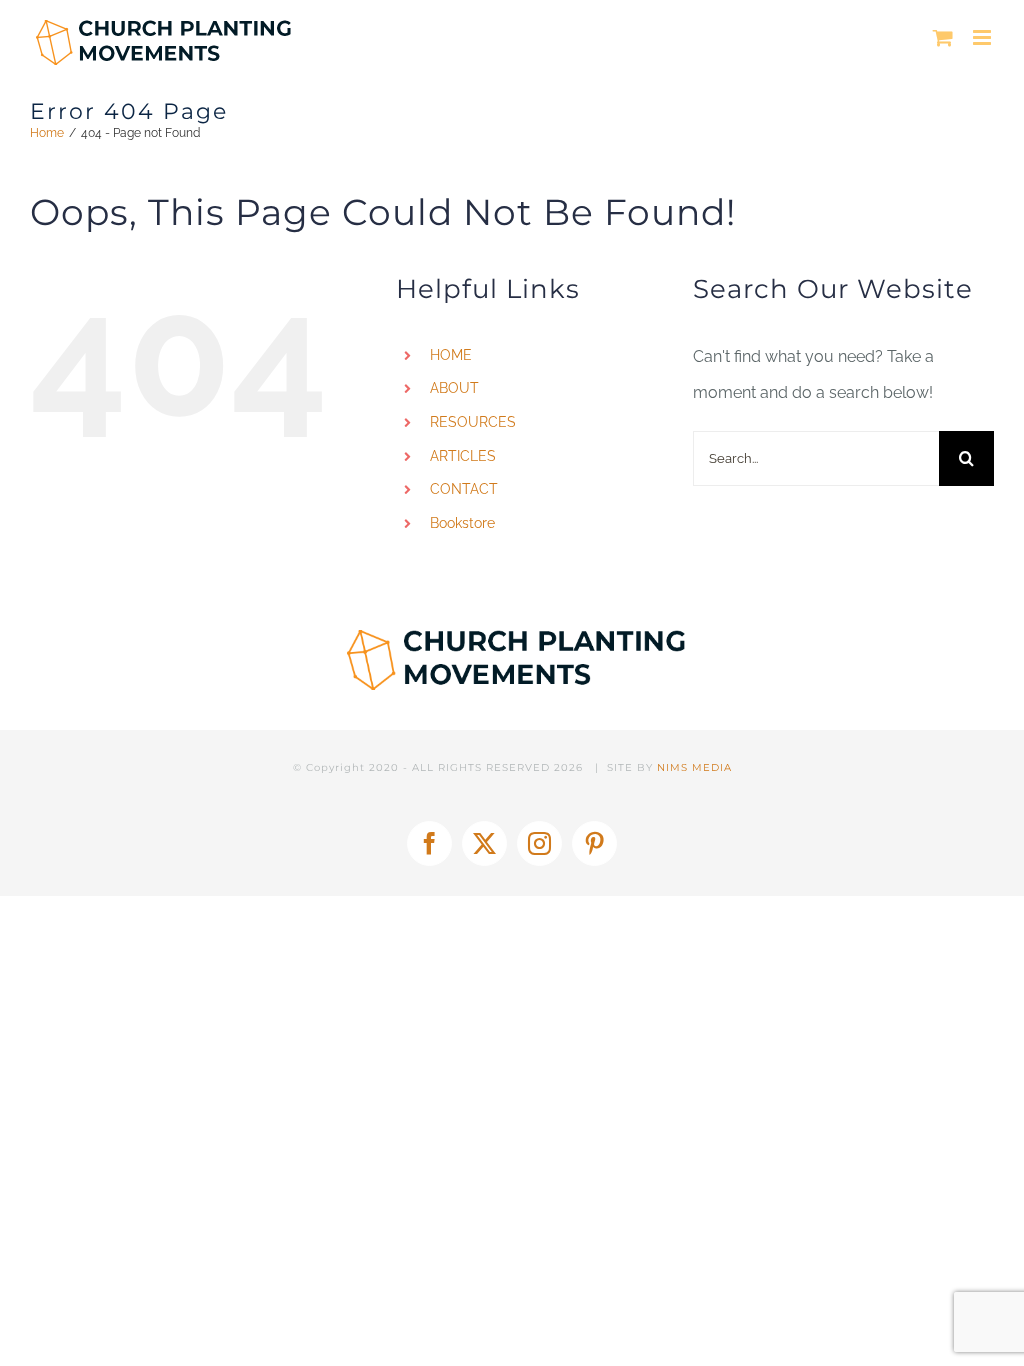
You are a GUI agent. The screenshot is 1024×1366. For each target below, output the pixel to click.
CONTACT (464, 489)
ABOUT (454, 388)
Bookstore (462, 523)
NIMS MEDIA (694, 767)
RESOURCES (473, 422)
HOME (451, 355)
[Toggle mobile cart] (943, 37)
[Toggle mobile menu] (983, 37)
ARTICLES (463, 456)
